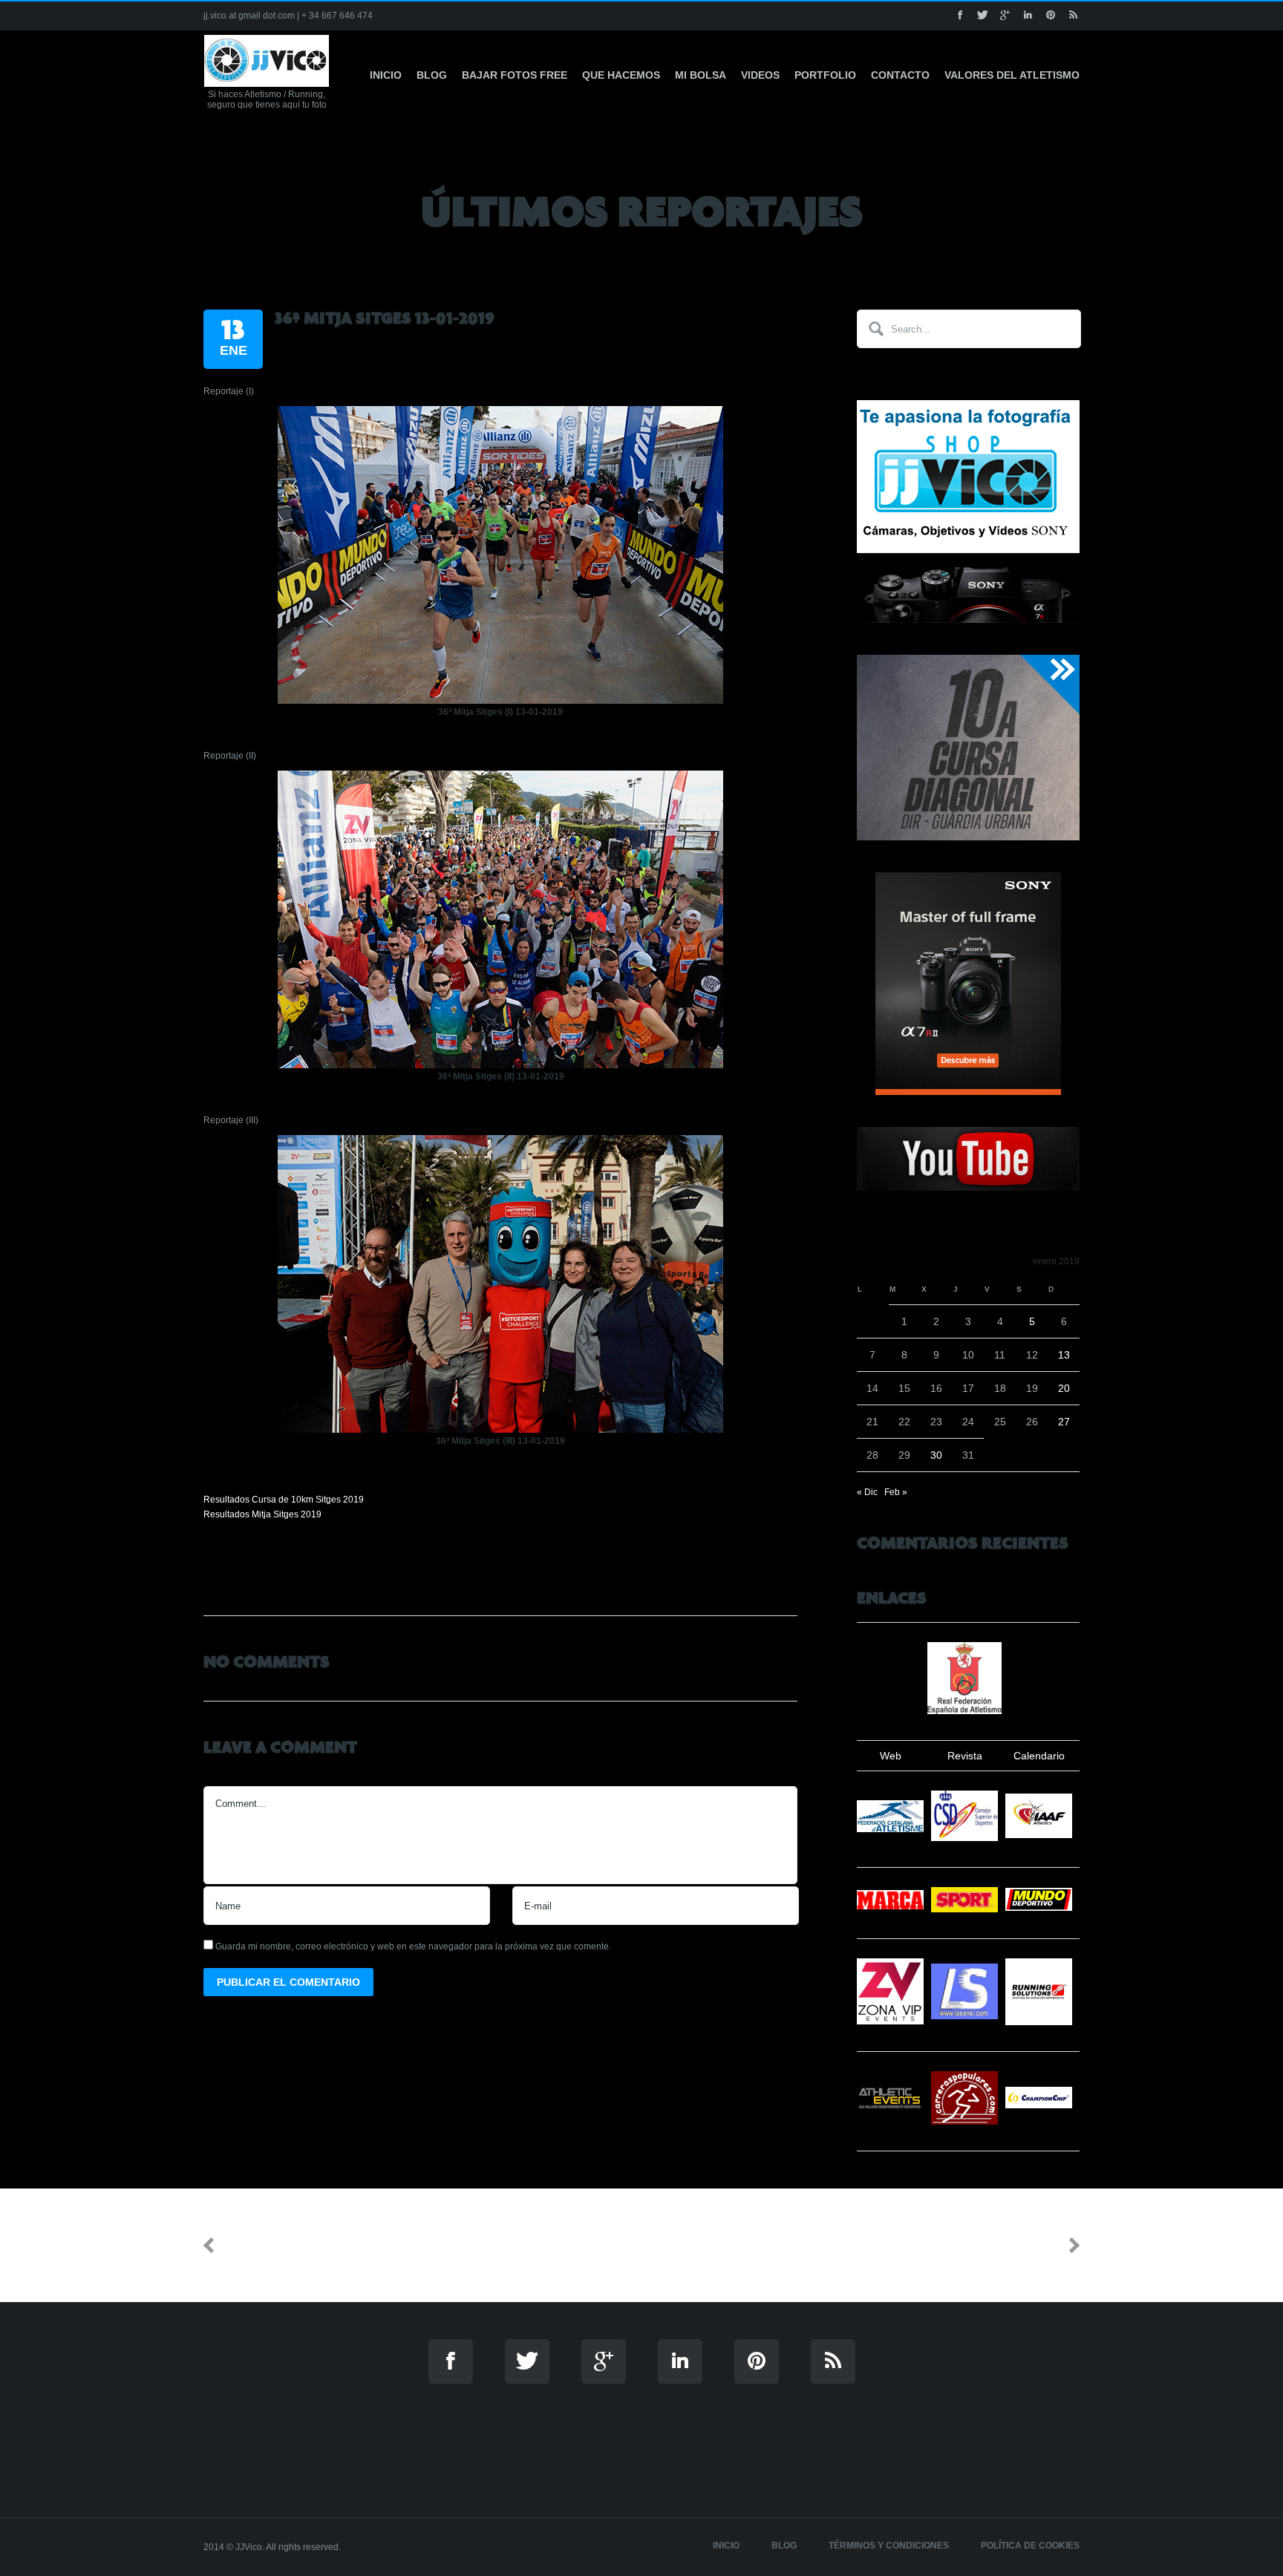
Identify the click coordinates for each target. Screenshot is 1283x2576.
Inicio (386, 75)
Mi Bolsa (701, 75)
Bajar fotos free (515, 75)
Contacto (900, 75)
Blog (432, 75)
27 (1064, 1422)
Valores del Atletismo (1012, 75)
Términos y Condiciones (889, 2546)
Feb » (896, 1492)
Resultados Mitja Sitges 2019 (262, 1514)
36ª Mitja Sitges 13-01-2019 (385, 318)
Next (1044, 2245)
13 (1064, 1355)
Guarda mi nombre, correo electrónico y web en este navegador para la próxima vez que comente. (413, 1946)
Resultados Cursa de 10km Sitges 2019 (284, 1500)
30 (936, 1455)
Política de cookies (1030, 2546)
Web (891, 1756)
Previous (252, 2245)
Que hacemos (621, 75)
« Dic (867, 1492)
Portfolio (825, 75)
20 (1064, 1388)
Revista (965, 1756)
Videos (760, 75)
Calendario (1039, 1756)
